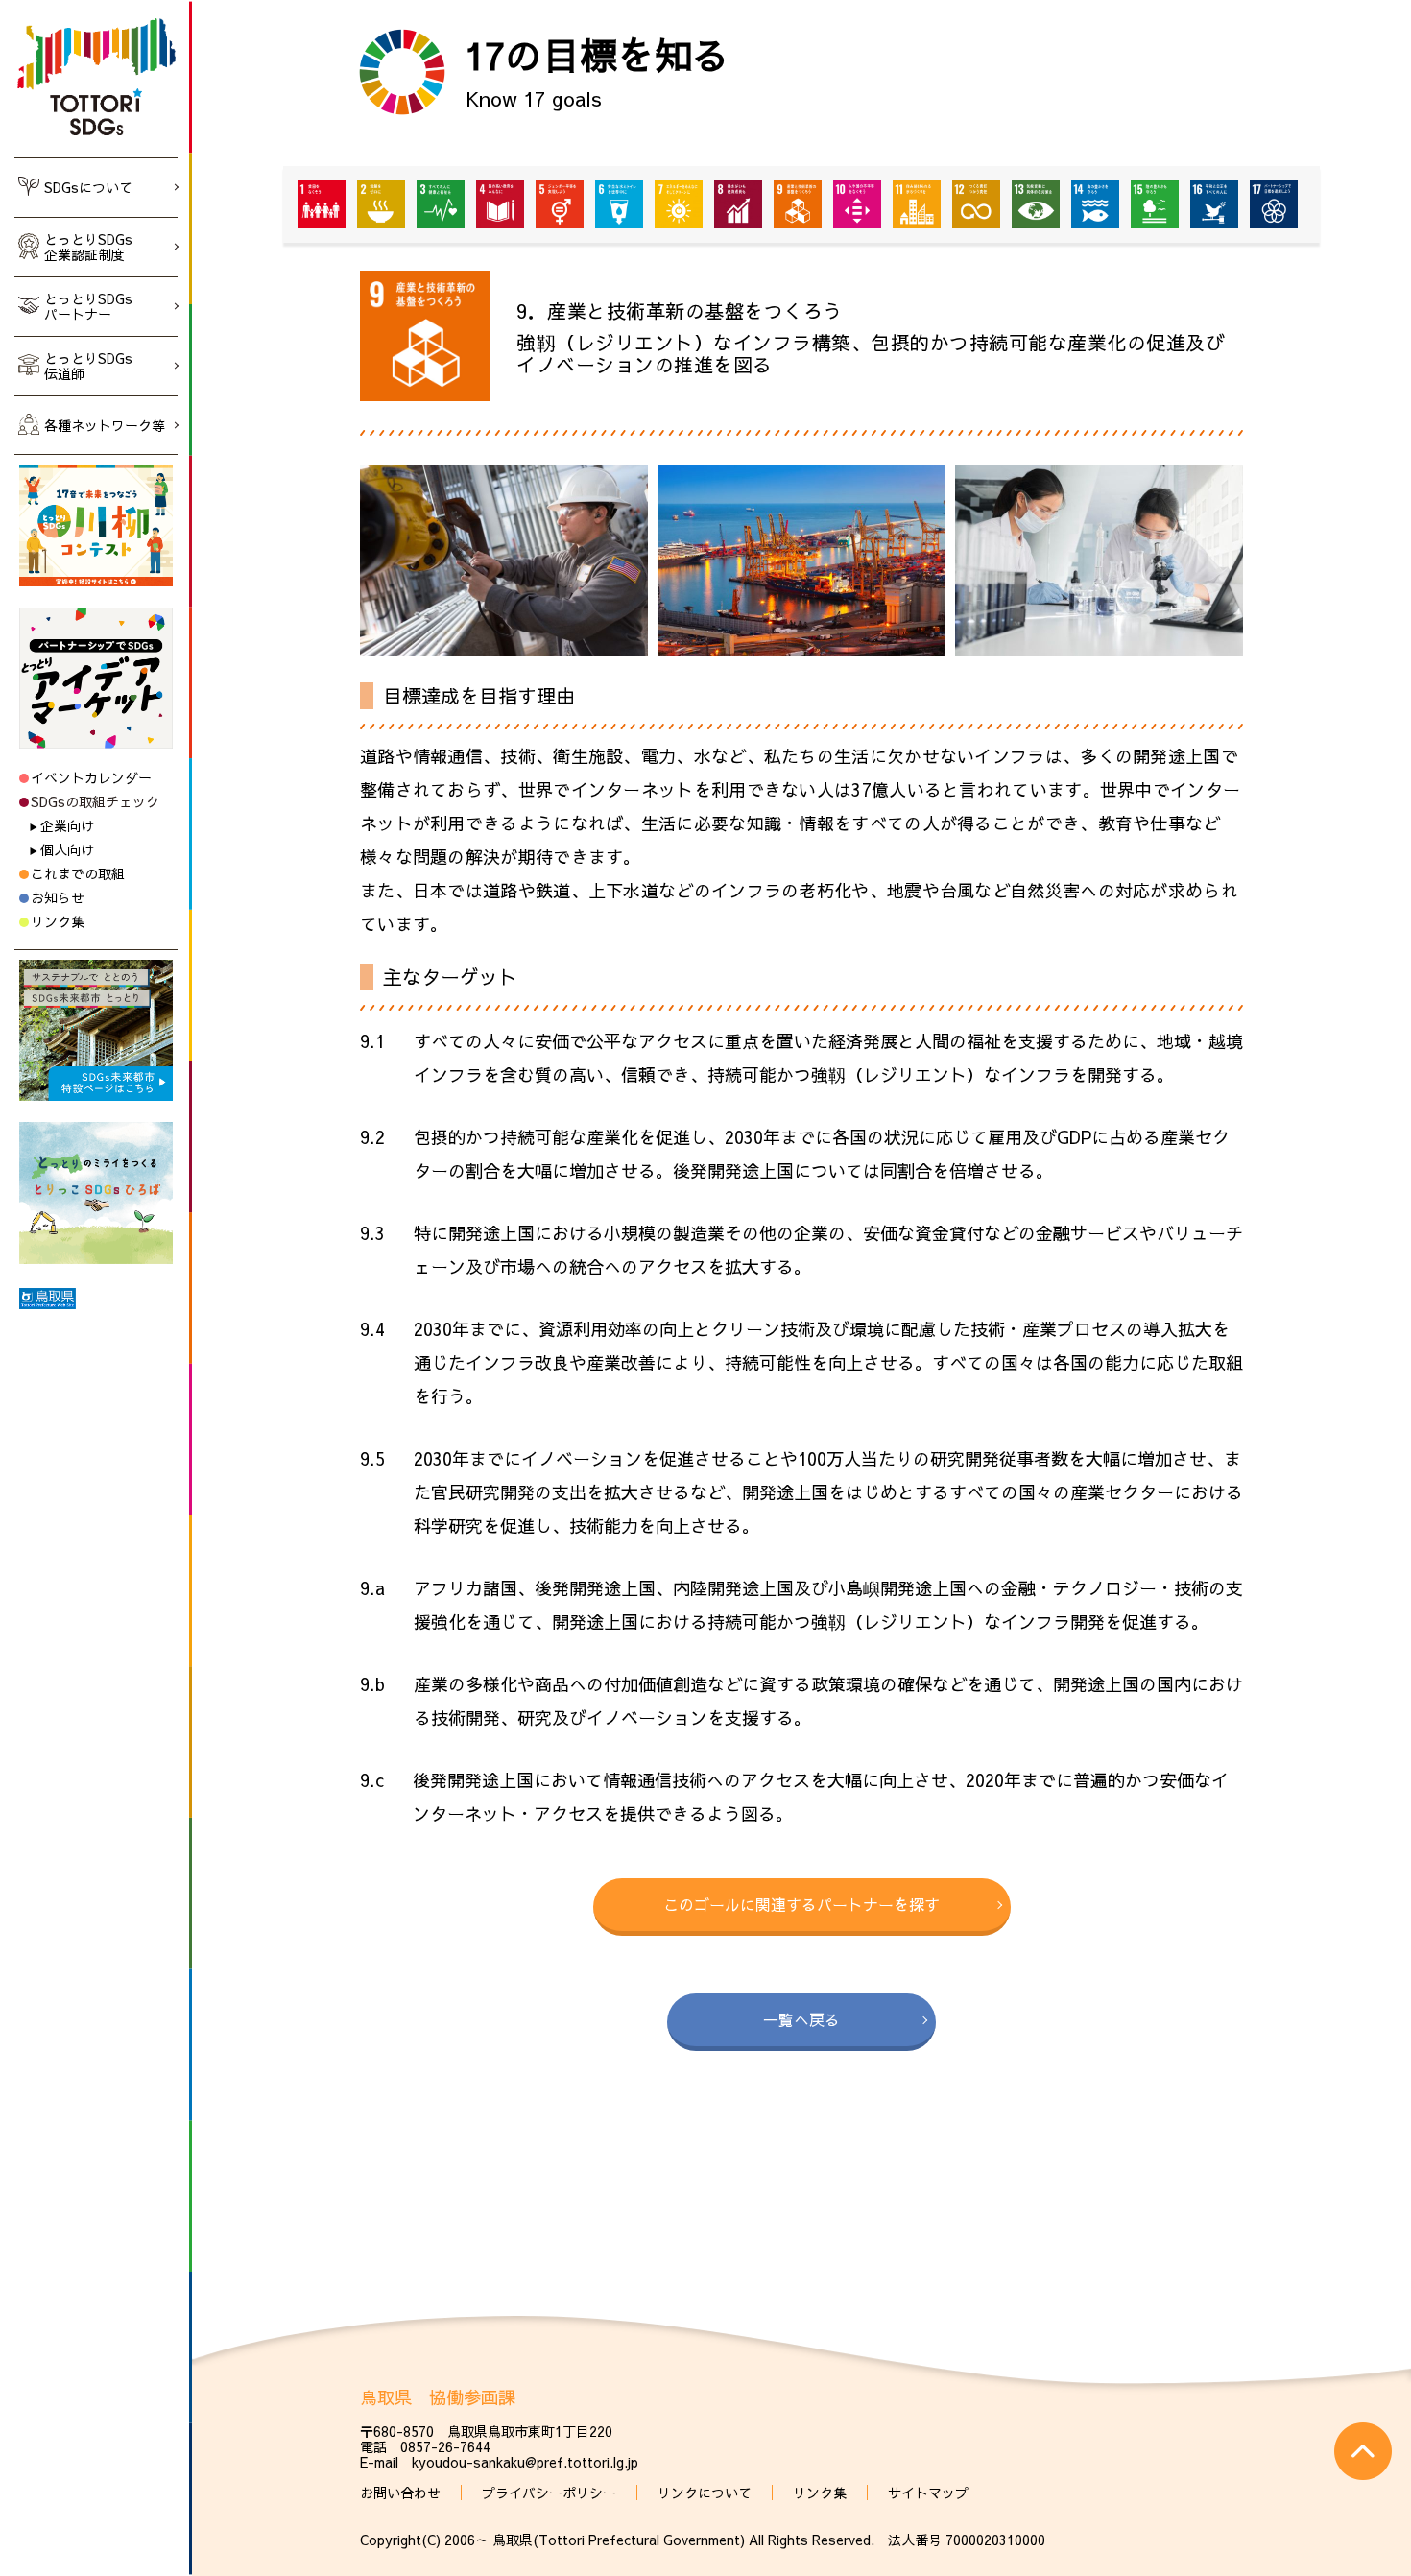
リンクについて (705, 2493)
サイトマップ (928, 2493)
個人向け (67, 849)
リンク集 (58, 921)
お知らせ (58, 897)
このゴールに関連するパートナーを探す (801, 1904)
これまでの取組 (78, 873)
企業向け (67, 825)
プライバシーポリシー (549, 2493)
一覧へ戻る (801, 2019)
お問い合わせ (400, 2493)
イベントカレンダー (91, 777)
